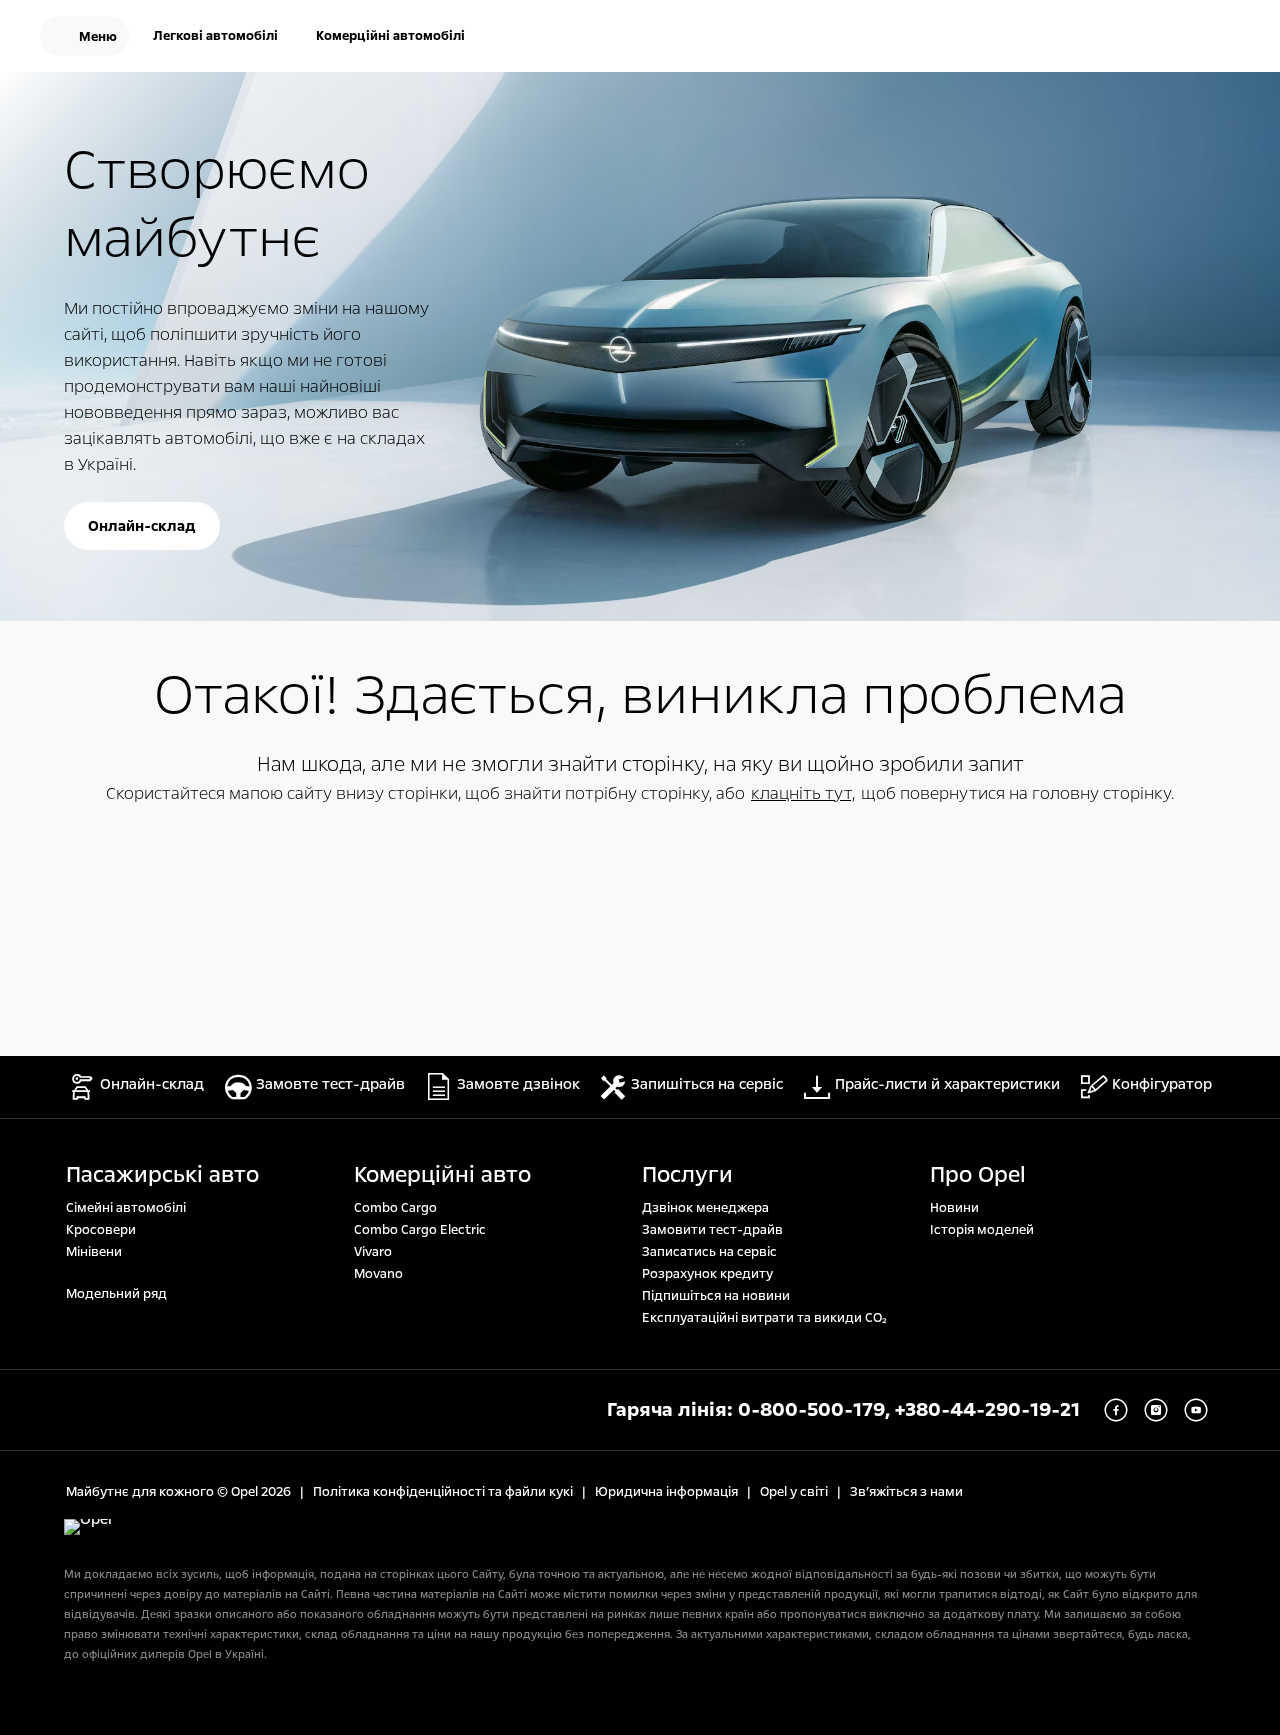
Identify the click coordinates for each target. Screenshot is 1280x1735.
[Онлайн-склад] (1096, 38)
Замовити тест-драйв (712, 1230)
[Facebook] (1116, 1410)
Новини (954, 1208)
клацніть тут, (803, 793)
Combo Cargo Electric (420, 1230)
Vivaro (373, 1252)
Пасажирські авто (162, 1175)
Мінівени (94, 1252)
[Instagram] (1156, 1410)
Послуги (687, 1175)
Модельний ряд (116, 1294)
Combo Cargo (395, 1208)
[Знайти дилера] (1224, 38)
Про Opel (978, 1175)
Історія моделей (982, 1230)
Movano (378, 1274)
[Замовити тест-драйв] (1160, 38)
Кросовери (101, 1230)
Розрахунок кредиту (707, 1274)
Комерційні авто (442, 1175)
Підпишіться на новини (716, 1296)
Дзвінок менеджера (705, 1208)
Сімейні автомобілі (126, 1208)
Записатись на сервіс (709, 1252)
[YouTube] (1196, 1410)
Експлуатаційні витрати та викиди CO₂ (764, 1318)
